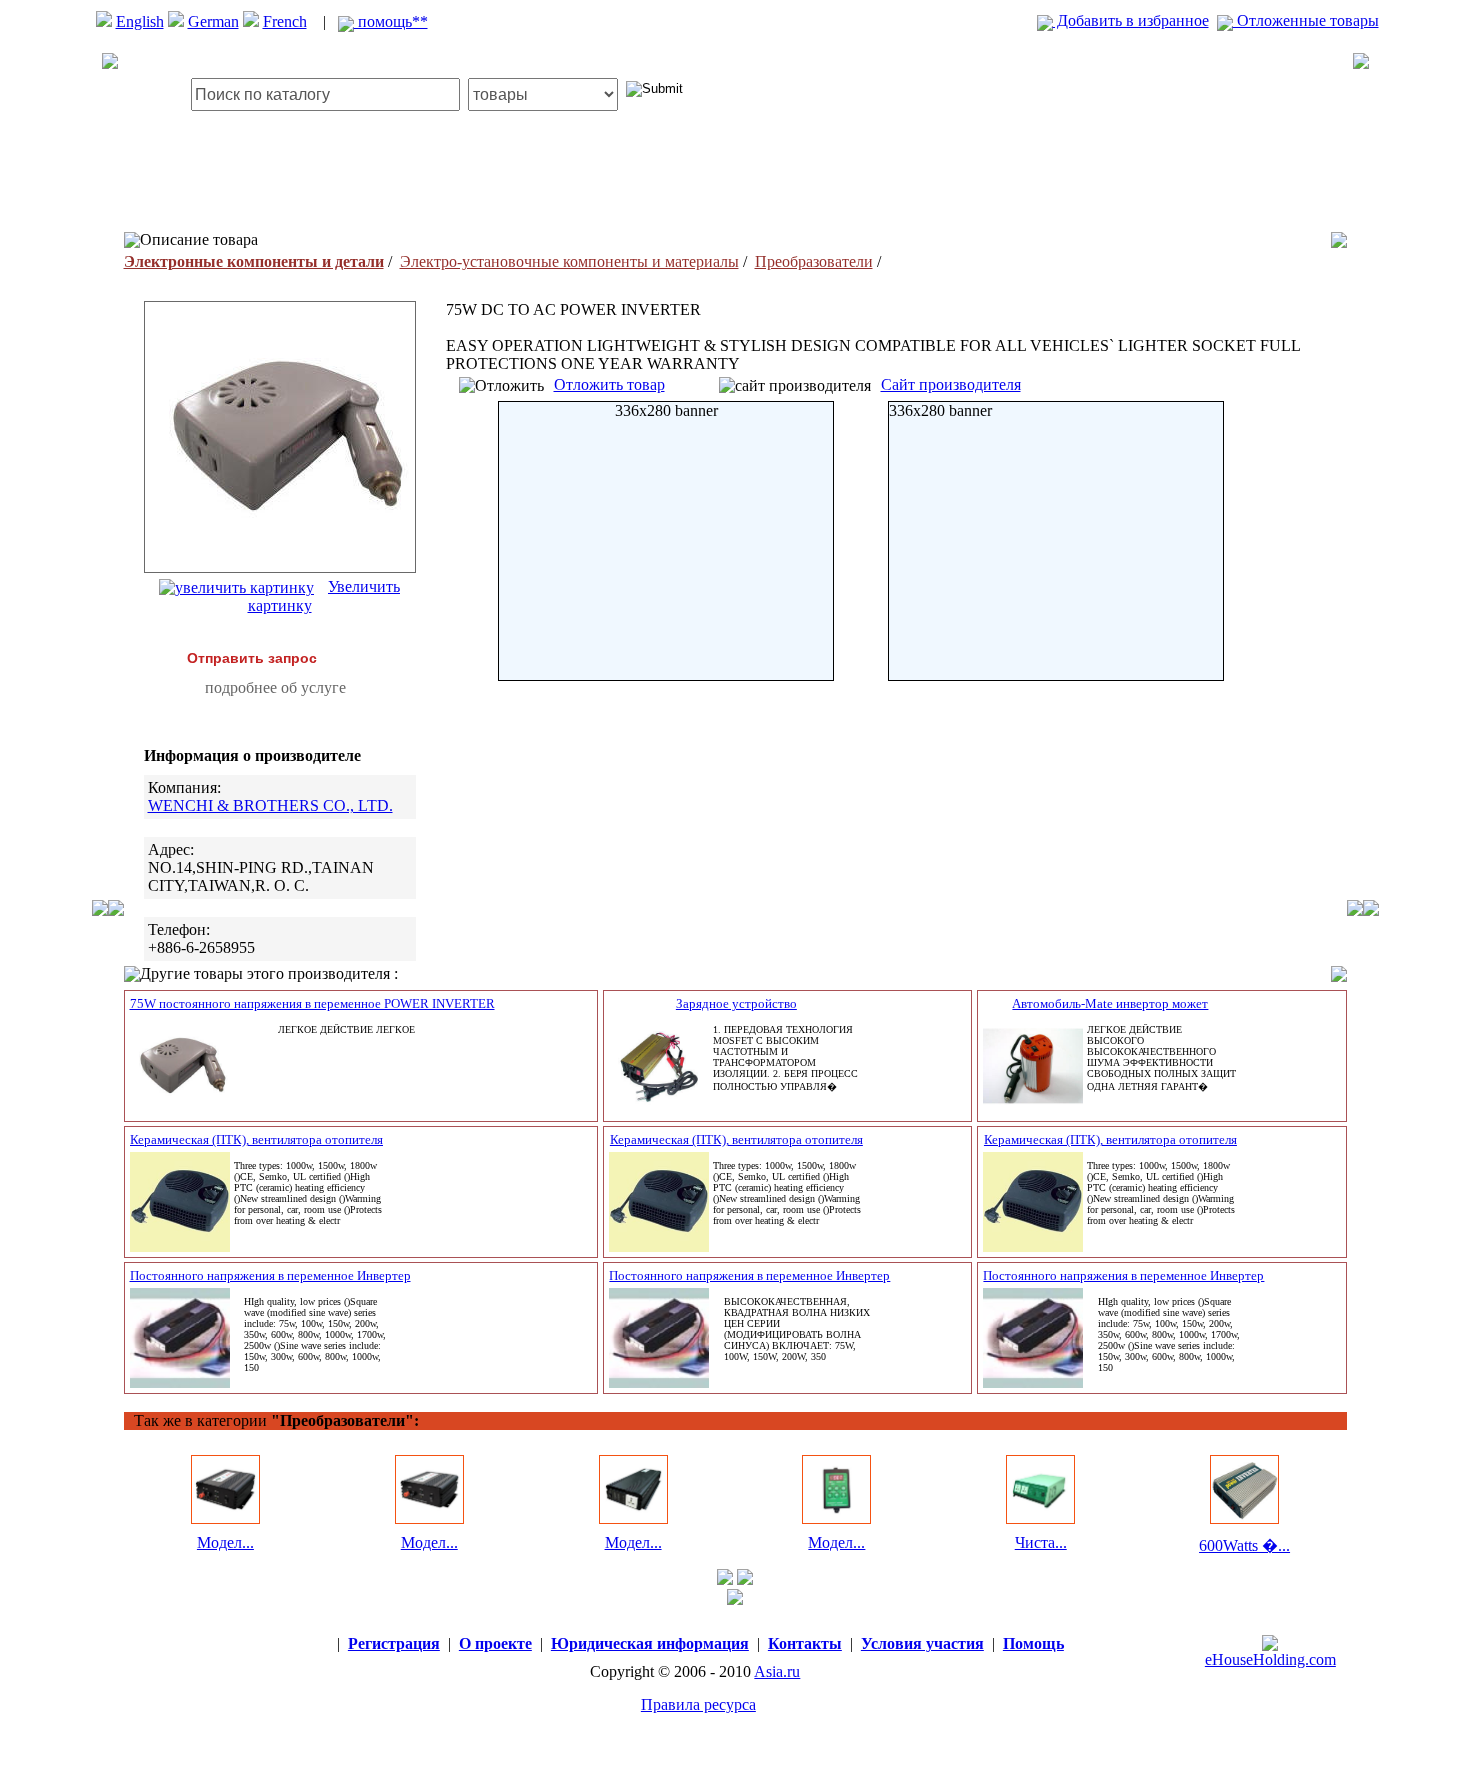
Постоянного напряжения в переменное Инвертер (270, 1275)
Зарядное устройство (736, 1003)
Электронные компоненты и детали (254, 261)
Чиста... (1041, 1542)
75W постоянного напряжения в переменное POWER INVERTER (312, 1003)
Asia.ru (777, 1671)
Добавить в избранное (1131, 20)
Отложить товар (609, 384)
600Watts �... (1244, 1545)
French (285, 21)
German (213, 21)
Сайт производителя (951, 384)
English (140, 21)
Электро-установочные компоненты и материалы (569, 261)
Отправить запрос (252, 658)
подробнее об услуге (275, 687)
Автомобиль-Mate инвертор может (1110, 1003)
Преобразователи (814, 261)
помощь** (391, 21)
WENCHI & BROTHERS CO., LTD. (270, 805)
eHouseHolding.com (1270, 1659)
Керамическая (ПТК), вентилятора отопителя (256, 1139)
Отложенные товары (1306, 20)
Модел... (225, 1542)
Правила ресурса (698, 1704)
